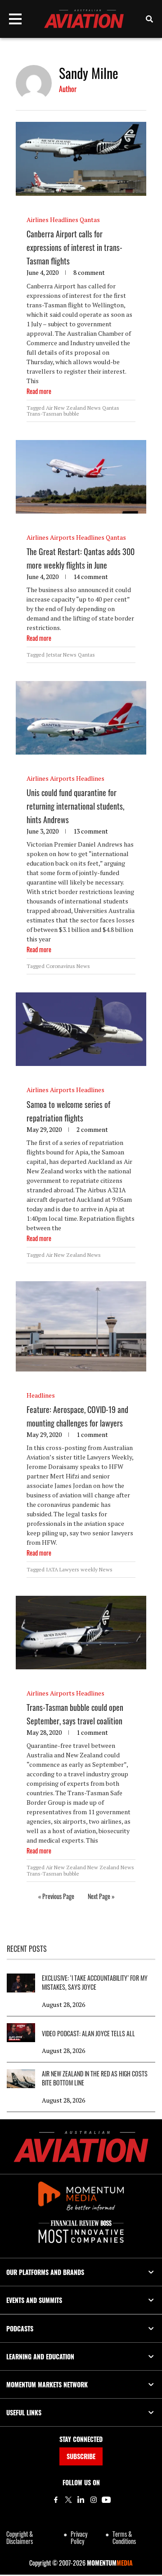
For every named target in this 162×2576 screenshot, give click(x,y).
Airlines (38, 220)
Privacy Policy (79, 2537)
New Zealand (103, 1867)
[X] (68, 2500)
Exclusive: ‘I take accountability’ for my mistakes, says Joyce (95, 1983)
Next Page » (101, 1896)
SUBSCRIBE (81, 2456)
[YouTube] (106, 2500)
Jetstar (54, 655)
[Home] (81, 2147)
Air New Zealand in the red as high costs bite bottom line (95, 2078)
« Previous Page (56, 1896)
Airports (62, 537)
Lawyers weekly (79, 1569)
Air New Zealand (66, 408)
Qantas (90, 220)
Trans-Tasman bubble (53, 414)
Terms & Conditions (124, 2537)
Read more (39, 391)
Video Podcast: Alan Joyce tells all (88, 2034)
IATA (52, 1569)
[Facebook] (56, 2500)
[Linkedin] (81, 2500)
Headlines (64, 220)
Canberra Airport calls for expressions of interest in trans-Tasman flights (74, 247)
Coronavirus (61, 966)
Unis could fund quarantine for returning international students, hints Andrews (75, 806)
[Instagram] (94, 2500)
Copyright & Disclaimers (20, 2537)
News (94, 408)
